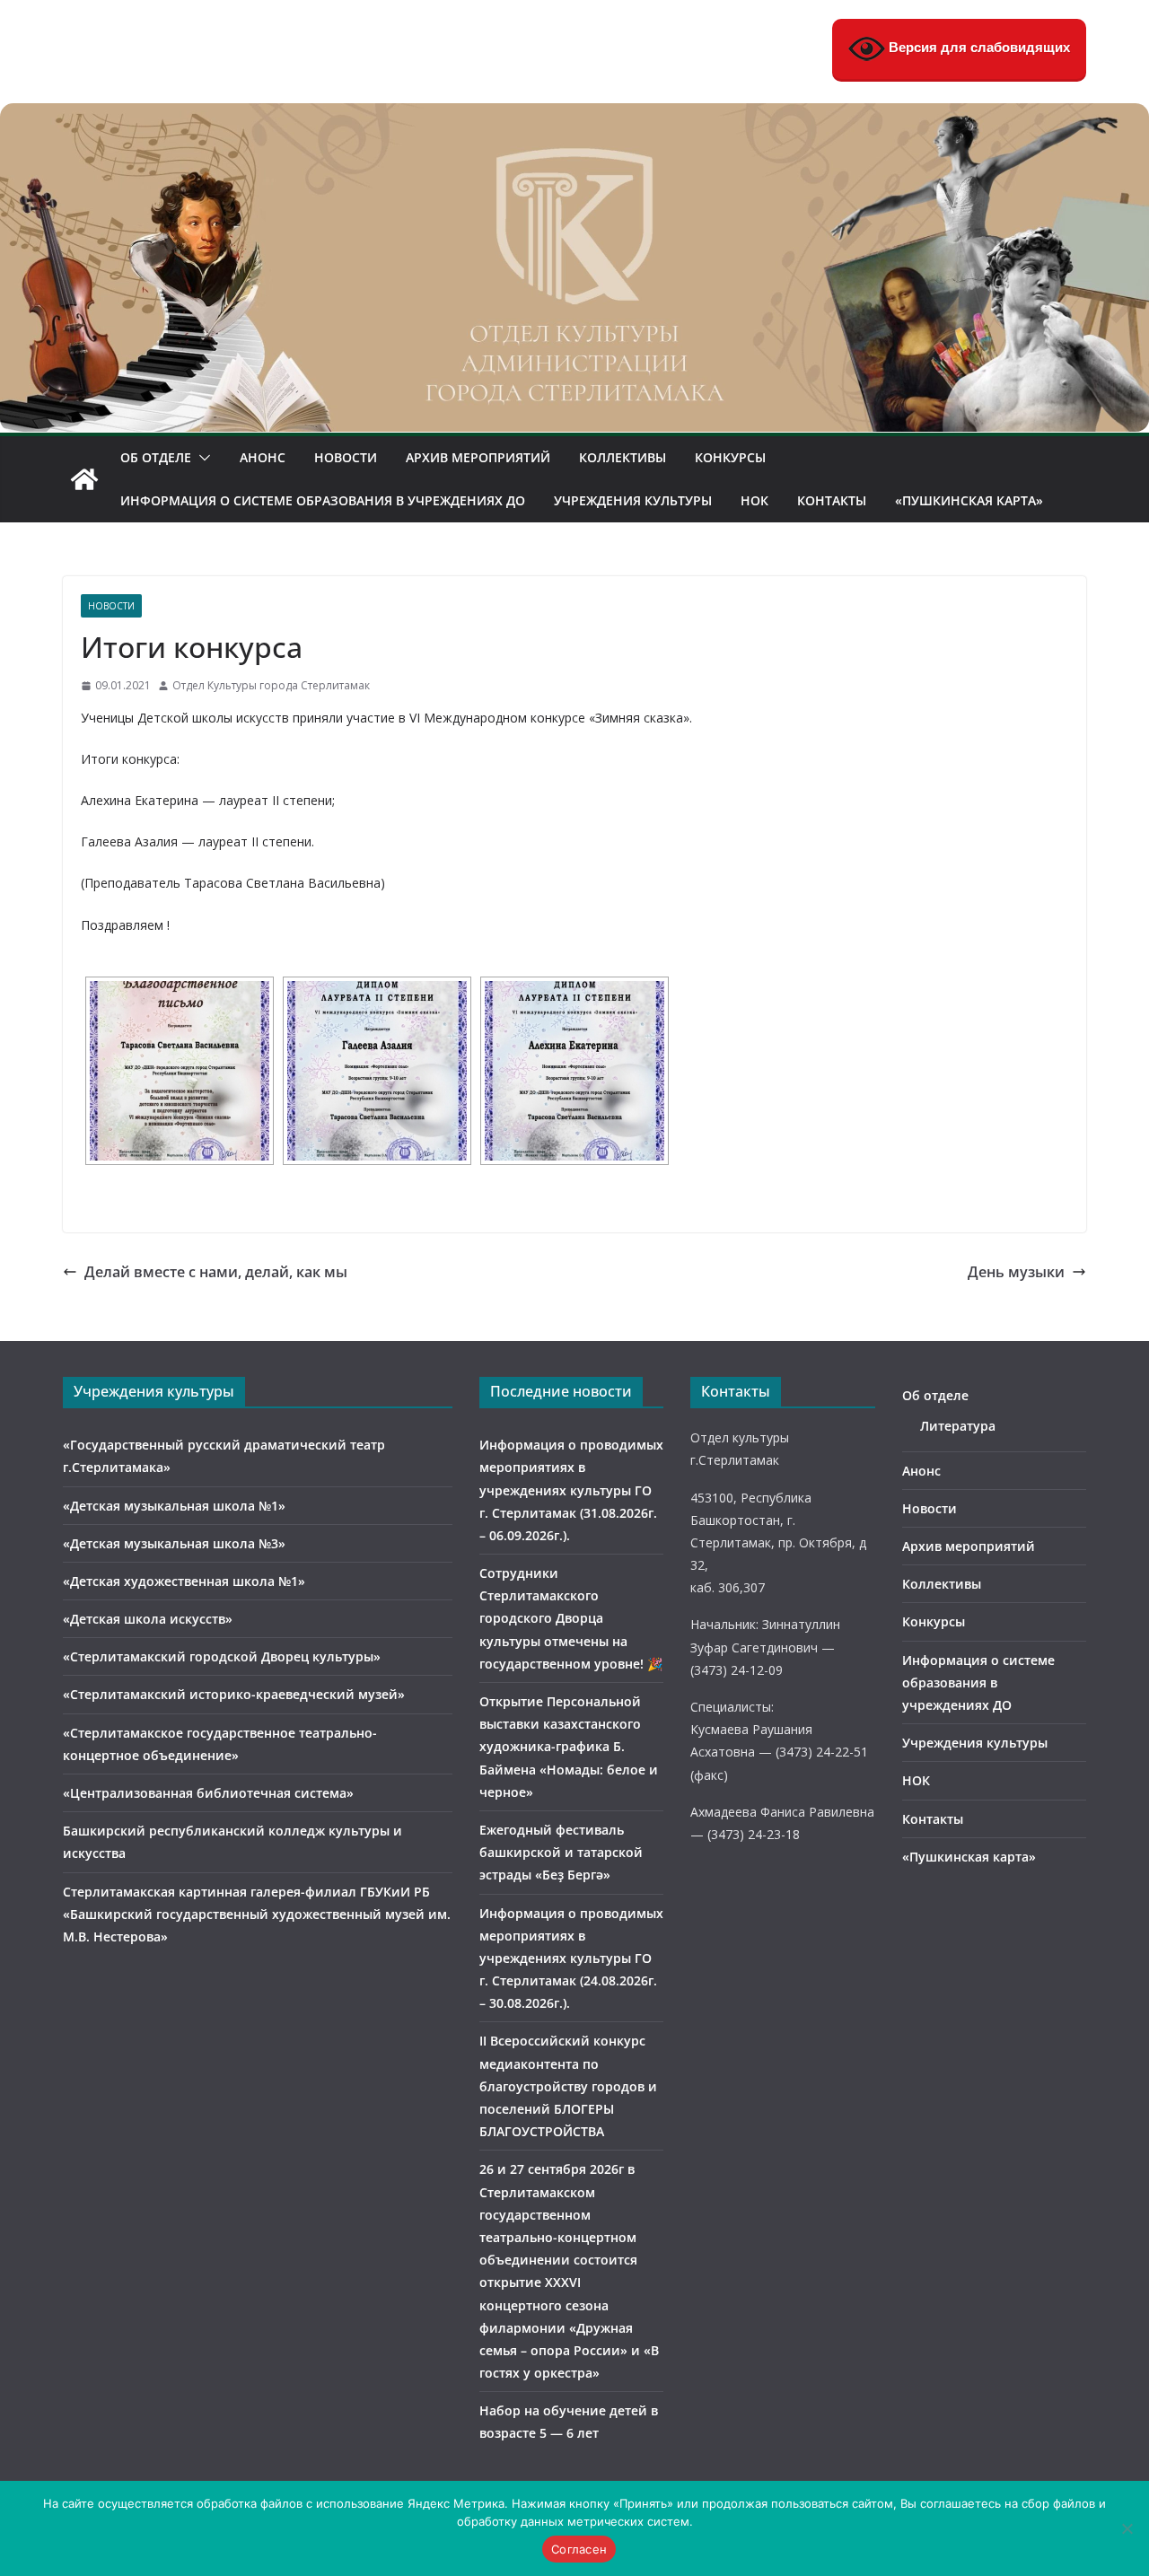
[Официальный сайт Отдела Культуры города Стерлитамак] (574, 116)
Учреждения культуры (633, 500)
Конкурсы (730, 457)
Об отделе (156, 457)
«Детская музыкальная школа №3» (174, 1543)
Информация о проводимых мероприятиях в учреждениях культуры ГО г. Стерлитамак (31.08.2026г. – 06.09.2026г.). (571, 1490)
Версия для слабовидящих (978, 47)
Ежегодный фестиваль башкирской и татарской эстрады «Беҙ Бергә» (561, 1852)
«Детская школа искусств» (148, 1619)
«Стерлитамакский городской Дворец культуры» (222, 1656)
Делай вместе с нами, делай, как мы (216, 1272)
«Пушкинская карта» (969, 500)
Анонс (263, 457)
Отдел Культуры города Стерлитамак (271, 685)
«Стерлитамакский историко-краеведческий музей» (234, 1694)
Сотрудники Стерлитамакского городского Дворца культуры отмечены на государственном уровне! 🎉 (571, 1618)
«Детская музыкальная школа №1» (174, 1506)
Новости (346, 457)
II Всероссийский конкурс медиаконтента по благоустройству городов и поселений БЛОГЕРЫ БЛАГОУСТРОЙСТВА (568, 2086)
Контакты (832, 500)
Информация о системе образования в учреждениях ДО (323, 500)
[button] (201, 458)
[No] (1127, 2528)
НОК (754, 500)
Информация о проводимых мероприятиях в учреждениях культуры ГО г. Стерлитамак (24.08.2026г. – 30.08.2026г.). (571, 1958)
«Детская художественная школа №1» (184, 1581)
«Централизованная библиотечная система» (208, 1793)
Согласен (579, 2549)
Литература (958, 1426)
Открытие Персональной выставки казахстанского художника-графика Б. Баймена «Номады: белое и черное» (569, 1747)
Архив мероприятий (478, 457)
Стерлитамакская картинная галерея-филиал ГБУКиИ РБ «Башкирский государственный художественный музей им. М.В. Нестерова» (257, 1914)
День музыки (1016, 1272)
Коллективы (623, 457)
